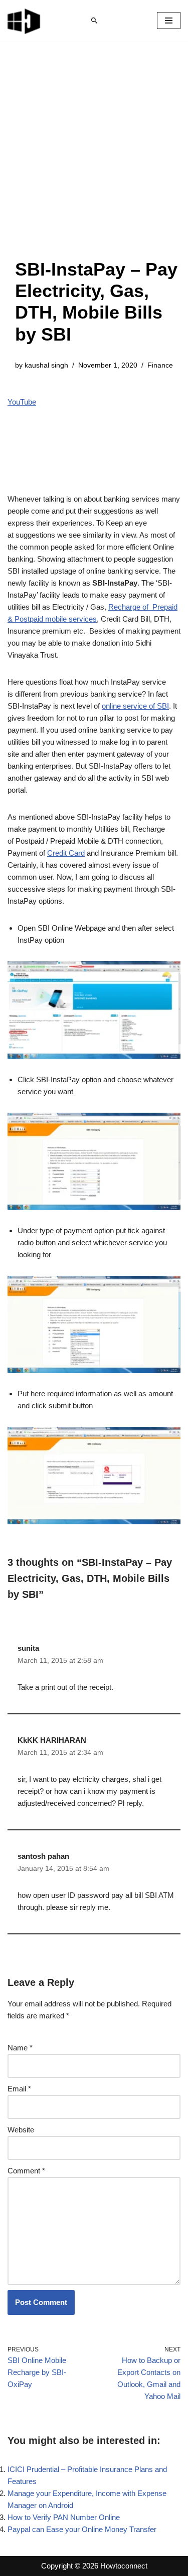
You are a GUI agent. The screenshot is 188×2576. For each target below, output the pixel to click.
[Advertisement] (94, 160)
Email (19, 2089)
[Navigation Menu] (169, 21)
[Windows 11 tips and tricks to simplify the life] (25, 21)
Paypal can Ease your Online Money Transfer (82, 2529)
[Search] (94, 21)
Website (21, 2130)
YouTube (22, 402)
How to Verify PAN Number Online (64, 2517)
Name (20, 2048)
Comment (26, 2171)
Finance (160, 365)
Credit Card (66, 853)
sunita (28, 1648)
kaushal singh (46, 365)
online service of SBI (135, 706)
